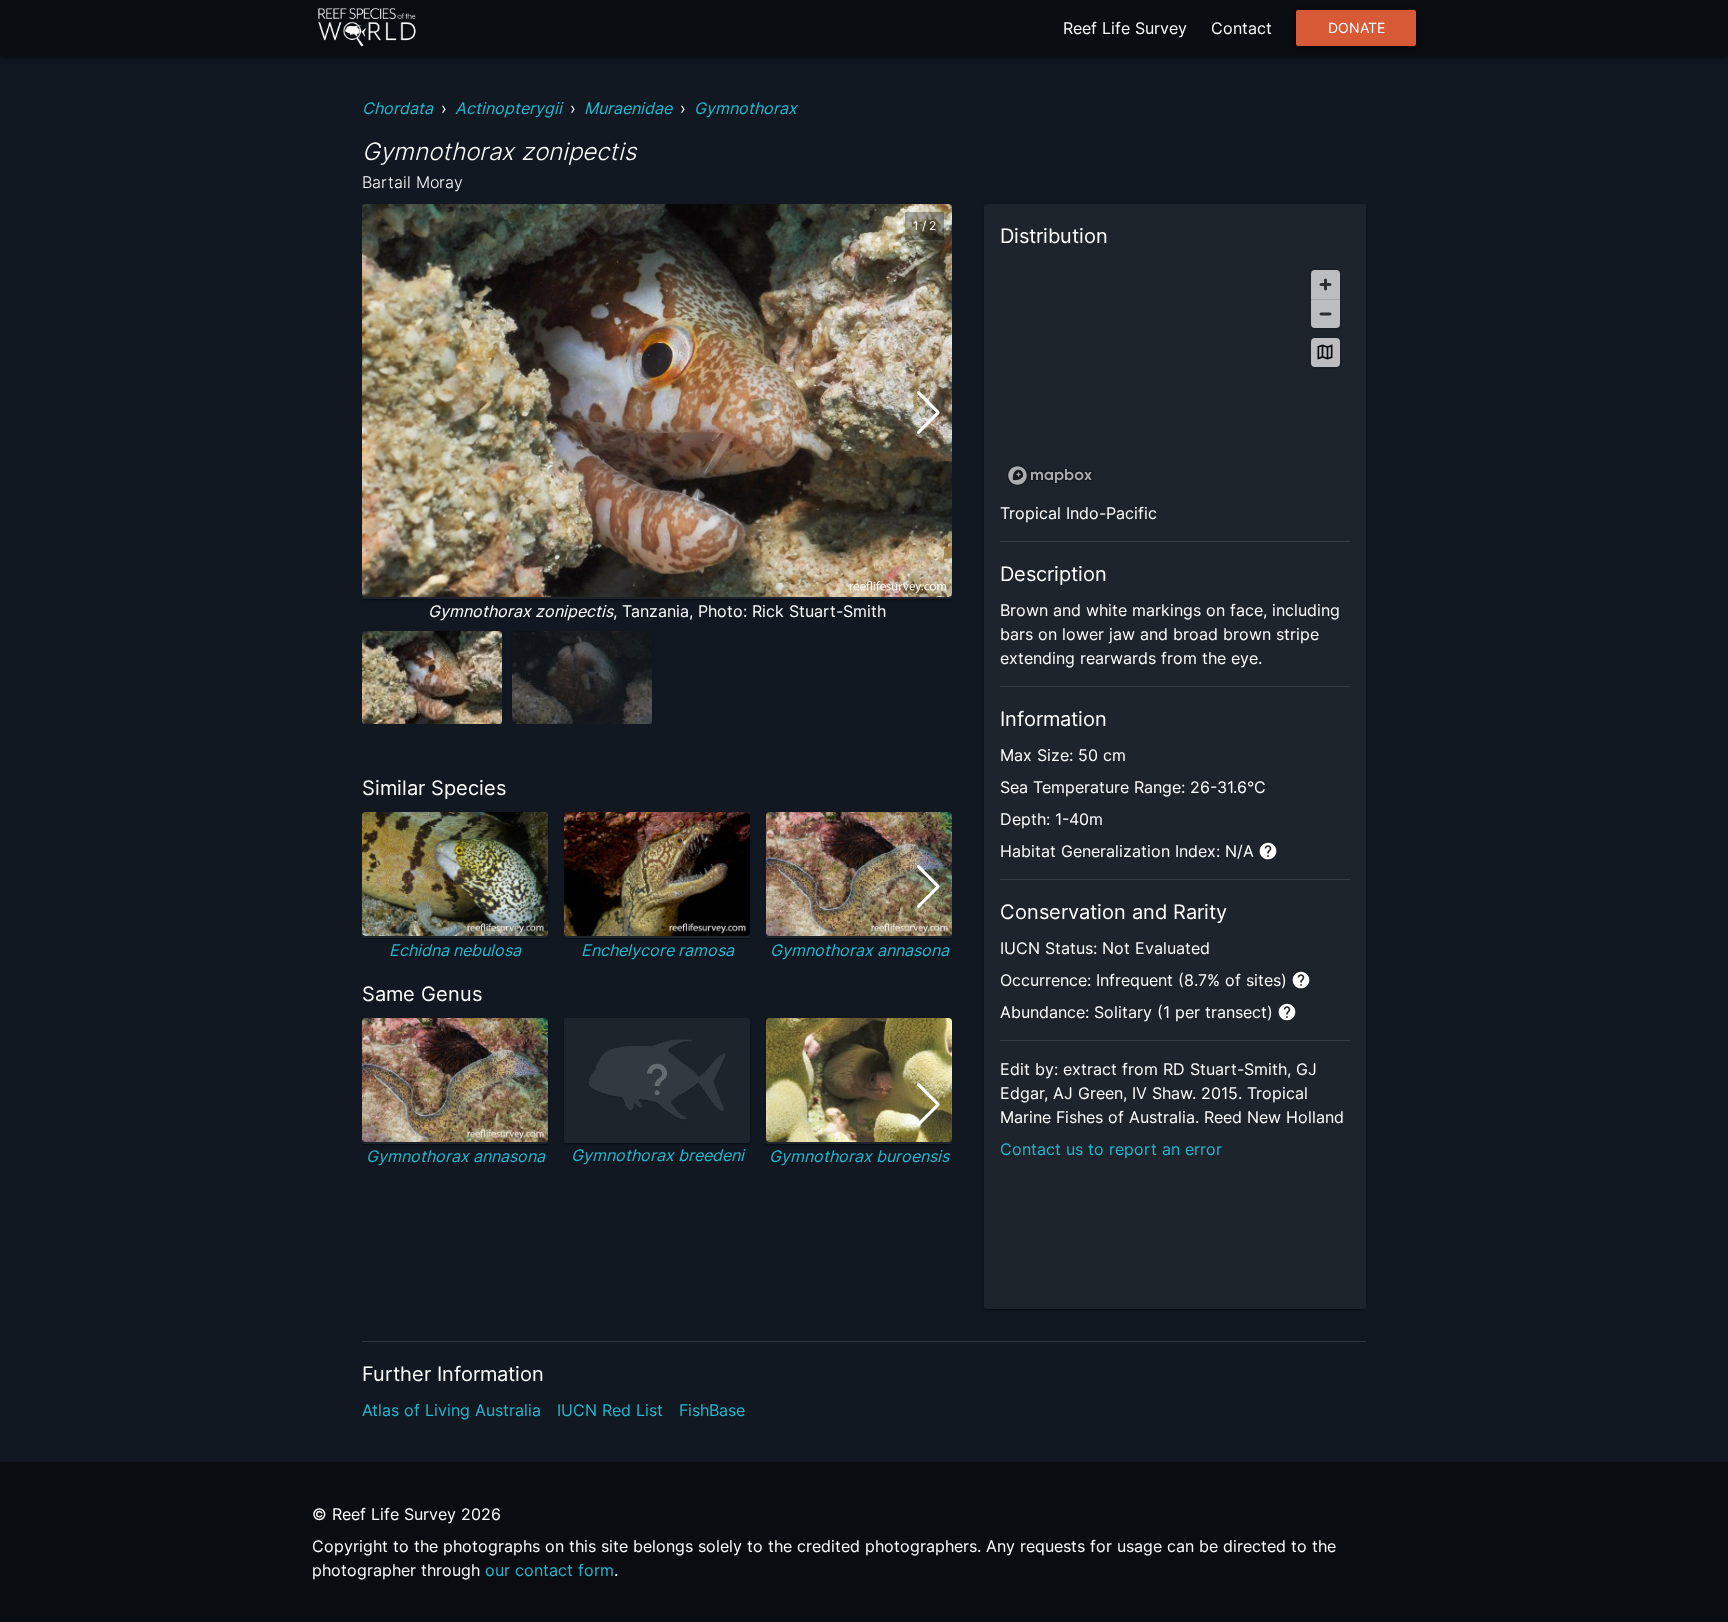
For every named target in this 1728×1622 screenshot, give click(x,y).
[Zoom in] (1325, 284)
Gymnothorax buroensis (859, 1156)
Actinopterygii (508, 108)
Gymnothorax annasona (859, 950)
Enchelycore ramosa (657, 950)
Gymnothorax (745, 108)
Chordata (397, 108)
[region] (1175, 376)
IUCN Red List (610, 1410)
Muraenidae (628, 108)
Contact (1241, 28)
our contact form (549, 1570)
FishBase (712, 1410)
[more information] (1268, 851)
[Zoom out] (1325, 313)
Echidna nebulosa (455, 950)
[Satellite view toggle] (1325, 352)
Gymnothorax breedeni (657, 1155)
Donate (1356, 28)
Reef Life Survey (1125, 28)
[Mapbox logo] (1050, 475)
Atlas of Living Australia (451, 1410)
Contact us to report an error (1111, 1149)
